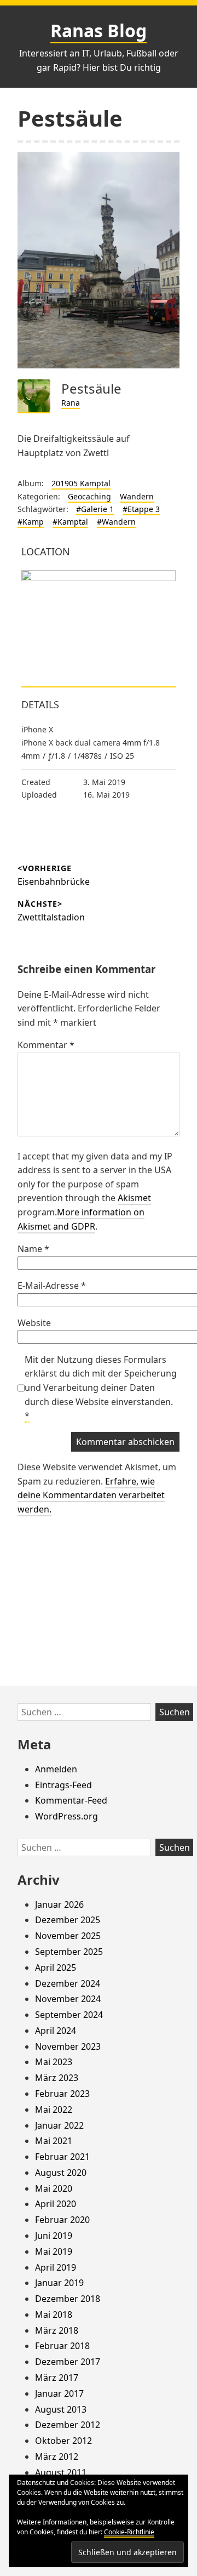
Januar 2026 (59, 1904)
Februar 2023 (62, 2094)
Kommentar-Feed (71, 1800)
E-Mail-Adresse (52, 1286)
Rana (71, 403)
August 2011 (61, 2472)
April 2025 (56, 1967)
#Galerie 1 (95, 509)
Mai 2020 (54, 2188)
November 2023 (68, 2046)
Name (33, 1249)
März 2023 (57, 2078)
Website (34, 1323)
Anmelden (56, 1769)
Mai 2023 (54, 2062)
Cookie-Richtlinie (129, 2532)
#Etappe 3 (141, 509)
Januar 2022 (59, 2125)
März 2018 (57, 2330)
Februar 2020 (62, 2220)
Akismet (134, 1198)
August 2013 (61, 2409)
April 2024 (56, 2031)
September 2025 (69, 1952)
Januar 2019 (59, 2283)
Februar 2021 (62, 2157)
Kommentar (46, 1045)
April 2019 (56, 2267)
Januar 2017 (59, 2393)
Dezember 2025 (68, 1920)
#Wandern (116, 522)
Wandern (137, 496)
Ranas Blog (99, 30)
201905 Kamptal (81, 483)
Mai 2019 (54, 2251)
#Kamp (31, 522)
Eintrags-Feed (63, 1785)
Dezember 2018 (68, 2299)
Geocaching (89, 496)
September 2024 (69, 2015)
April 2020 (56, 2204)
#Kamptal (70, 522)
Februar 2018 (62, 2346)
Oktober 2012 (63, 2441)
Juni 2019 (54, 2236)
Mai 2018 (54, 2315)
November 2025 (68, 1936)
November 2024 (68, 1999)
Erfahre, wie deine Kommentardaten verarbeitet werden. (91, 1495)
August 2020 (61, 2173)
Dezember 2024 (68, 1983)
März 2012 (57, 2456)
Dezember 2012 (68, 2425)
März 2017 (57, 2378)
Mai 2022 (54, 2109)
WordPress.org (66, 1816)
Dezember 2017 (68, 2362)
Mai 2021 (54, 2141)
